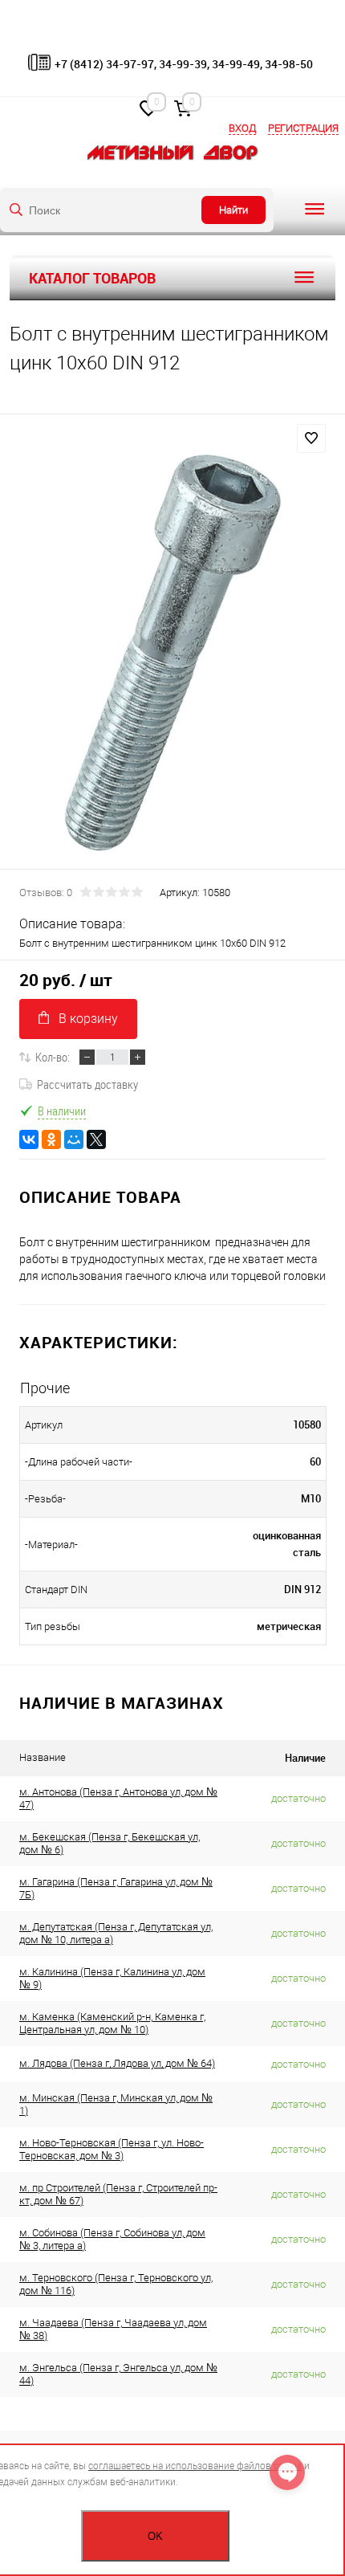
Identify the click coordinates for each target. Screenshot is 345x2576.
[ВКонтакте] (29, 1139)
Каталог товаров (92, 278)
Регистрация (303, 128)
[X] (96, 1139)
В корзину (88, 1019)
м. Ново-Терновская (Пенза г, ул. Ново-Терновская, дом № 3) (112, 2149)
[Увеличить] (172, 654)
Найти (233, 210)
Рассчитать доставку (87, 1084)
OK (155, 2536)
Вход (242, 128)
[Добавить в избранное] (311, 438)
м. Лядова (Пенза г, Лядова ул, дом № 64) (117, 2063)
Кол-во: (53, 1057)
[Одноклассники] (51, 1139)
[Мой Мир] (74, 1139)
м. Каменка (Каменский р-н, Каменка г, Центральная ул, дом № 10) (112, 2023)
